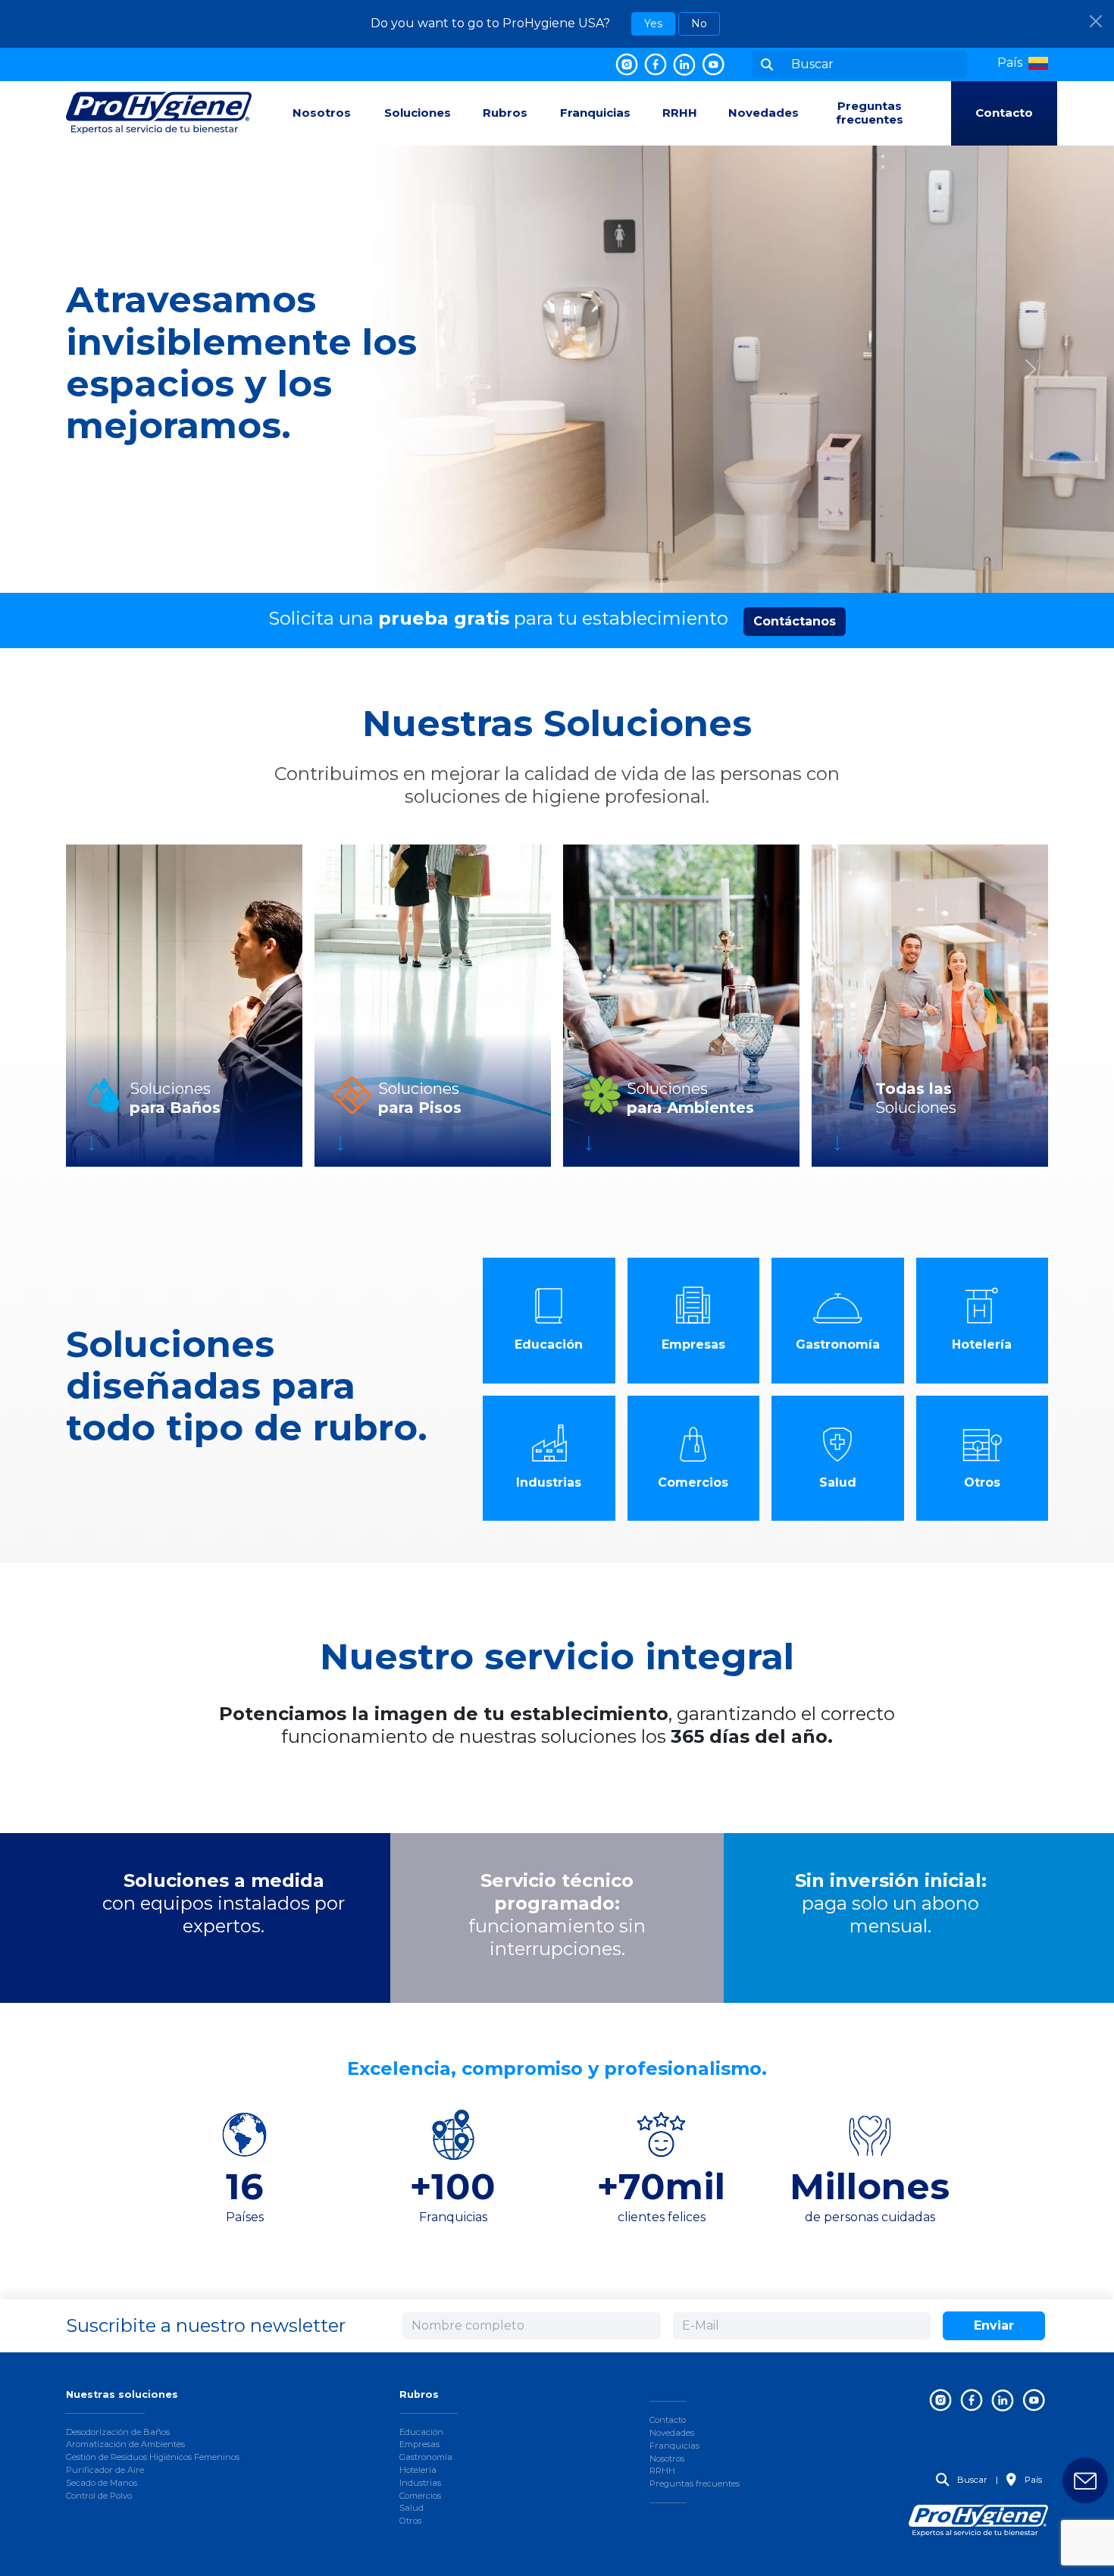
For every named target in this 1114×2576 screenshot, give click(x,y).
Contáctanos (795, 621)
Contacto (1004, 113)
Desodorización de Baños (118, 2432)
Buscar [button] (971, 2480)
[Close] (1096, 21)
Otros (410, 2521)
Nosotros (322, 113)
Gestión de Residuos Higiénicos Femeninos (153, 2457)
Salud (411, 2508)
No (699, 24)
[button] (1023, 63)
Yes (653, 24)
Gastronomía (426, 2457)
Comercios (420, 2496)
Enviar (994, 2325)
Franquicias (595, 113)
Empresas (419, 2444)
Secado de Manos (102, 2483)
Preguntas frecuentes (870, 113)
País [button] (1032, 2480)
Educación (421, 2432)
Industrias (420, 2483)
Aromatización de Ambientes (125, 2444)
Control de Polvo (99, 2496)
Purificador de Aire (105, 2470)
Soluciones (418, 113)
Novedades (764, 113)
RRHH (680, 113)
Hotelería (418, 2470)
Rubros (505, 113)
